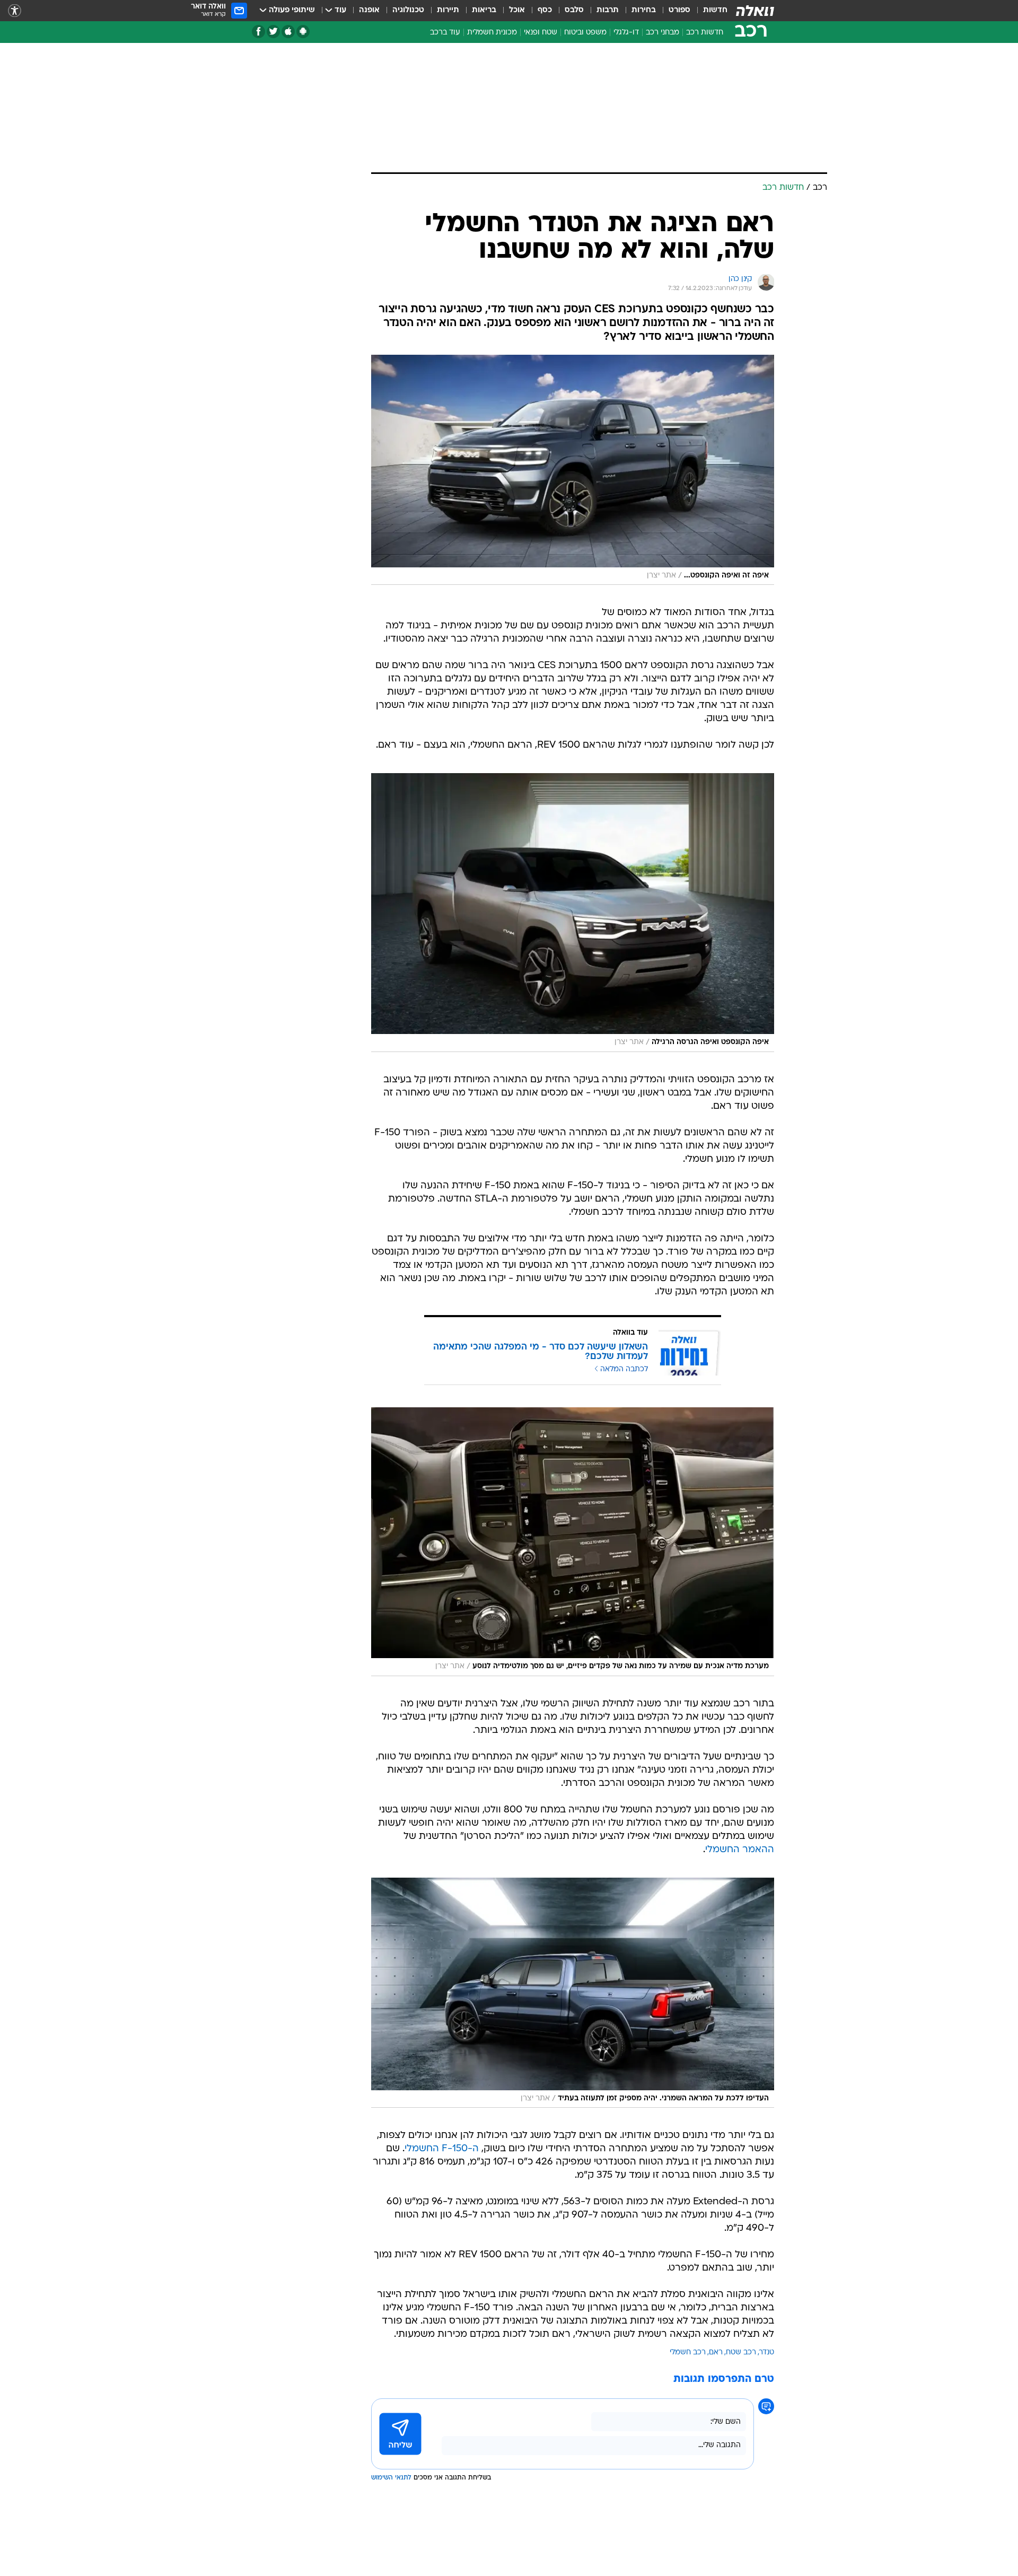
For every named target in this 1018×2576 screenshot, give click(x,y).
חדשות (715, 10)
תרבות (608, 10)
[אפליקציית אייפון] (288, 32)
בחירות (644, 10)
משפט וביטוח (585, 33)
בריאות (484, 10)
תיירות (448, 10)
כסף (545, 10)
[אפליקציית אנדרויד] (303, 32)
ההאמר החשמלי (740, 1850)
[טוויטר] (273, 32)
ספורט (679, 10)
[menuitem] (709, 11)
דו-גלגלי (626, 33)
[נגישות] (15, 11)
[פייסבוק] (258, 32)
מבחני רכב (662, 33)
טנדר (767, 2352)
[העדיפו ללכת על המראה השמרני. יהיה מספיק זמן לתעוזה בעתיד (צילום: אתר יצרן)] (573, 1993)
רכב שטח (741, 2352)
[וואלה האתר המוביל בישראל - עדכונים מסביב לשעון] (755, 11)
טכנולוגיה (408, 10)
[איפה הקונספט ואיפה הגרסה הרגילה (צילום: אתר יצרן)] (573, 912)
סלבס (574, 10)
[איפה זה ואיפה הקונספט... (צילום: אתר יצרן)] (573, 470)
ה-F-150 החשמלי (442, 2149)
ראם (716, 2352)
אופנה (369, 10)
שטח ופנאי (541, 33)
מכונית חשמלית (492, 33)
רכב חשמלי (688, 2352)
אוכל (517, 10)
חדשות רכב (705, 33)
